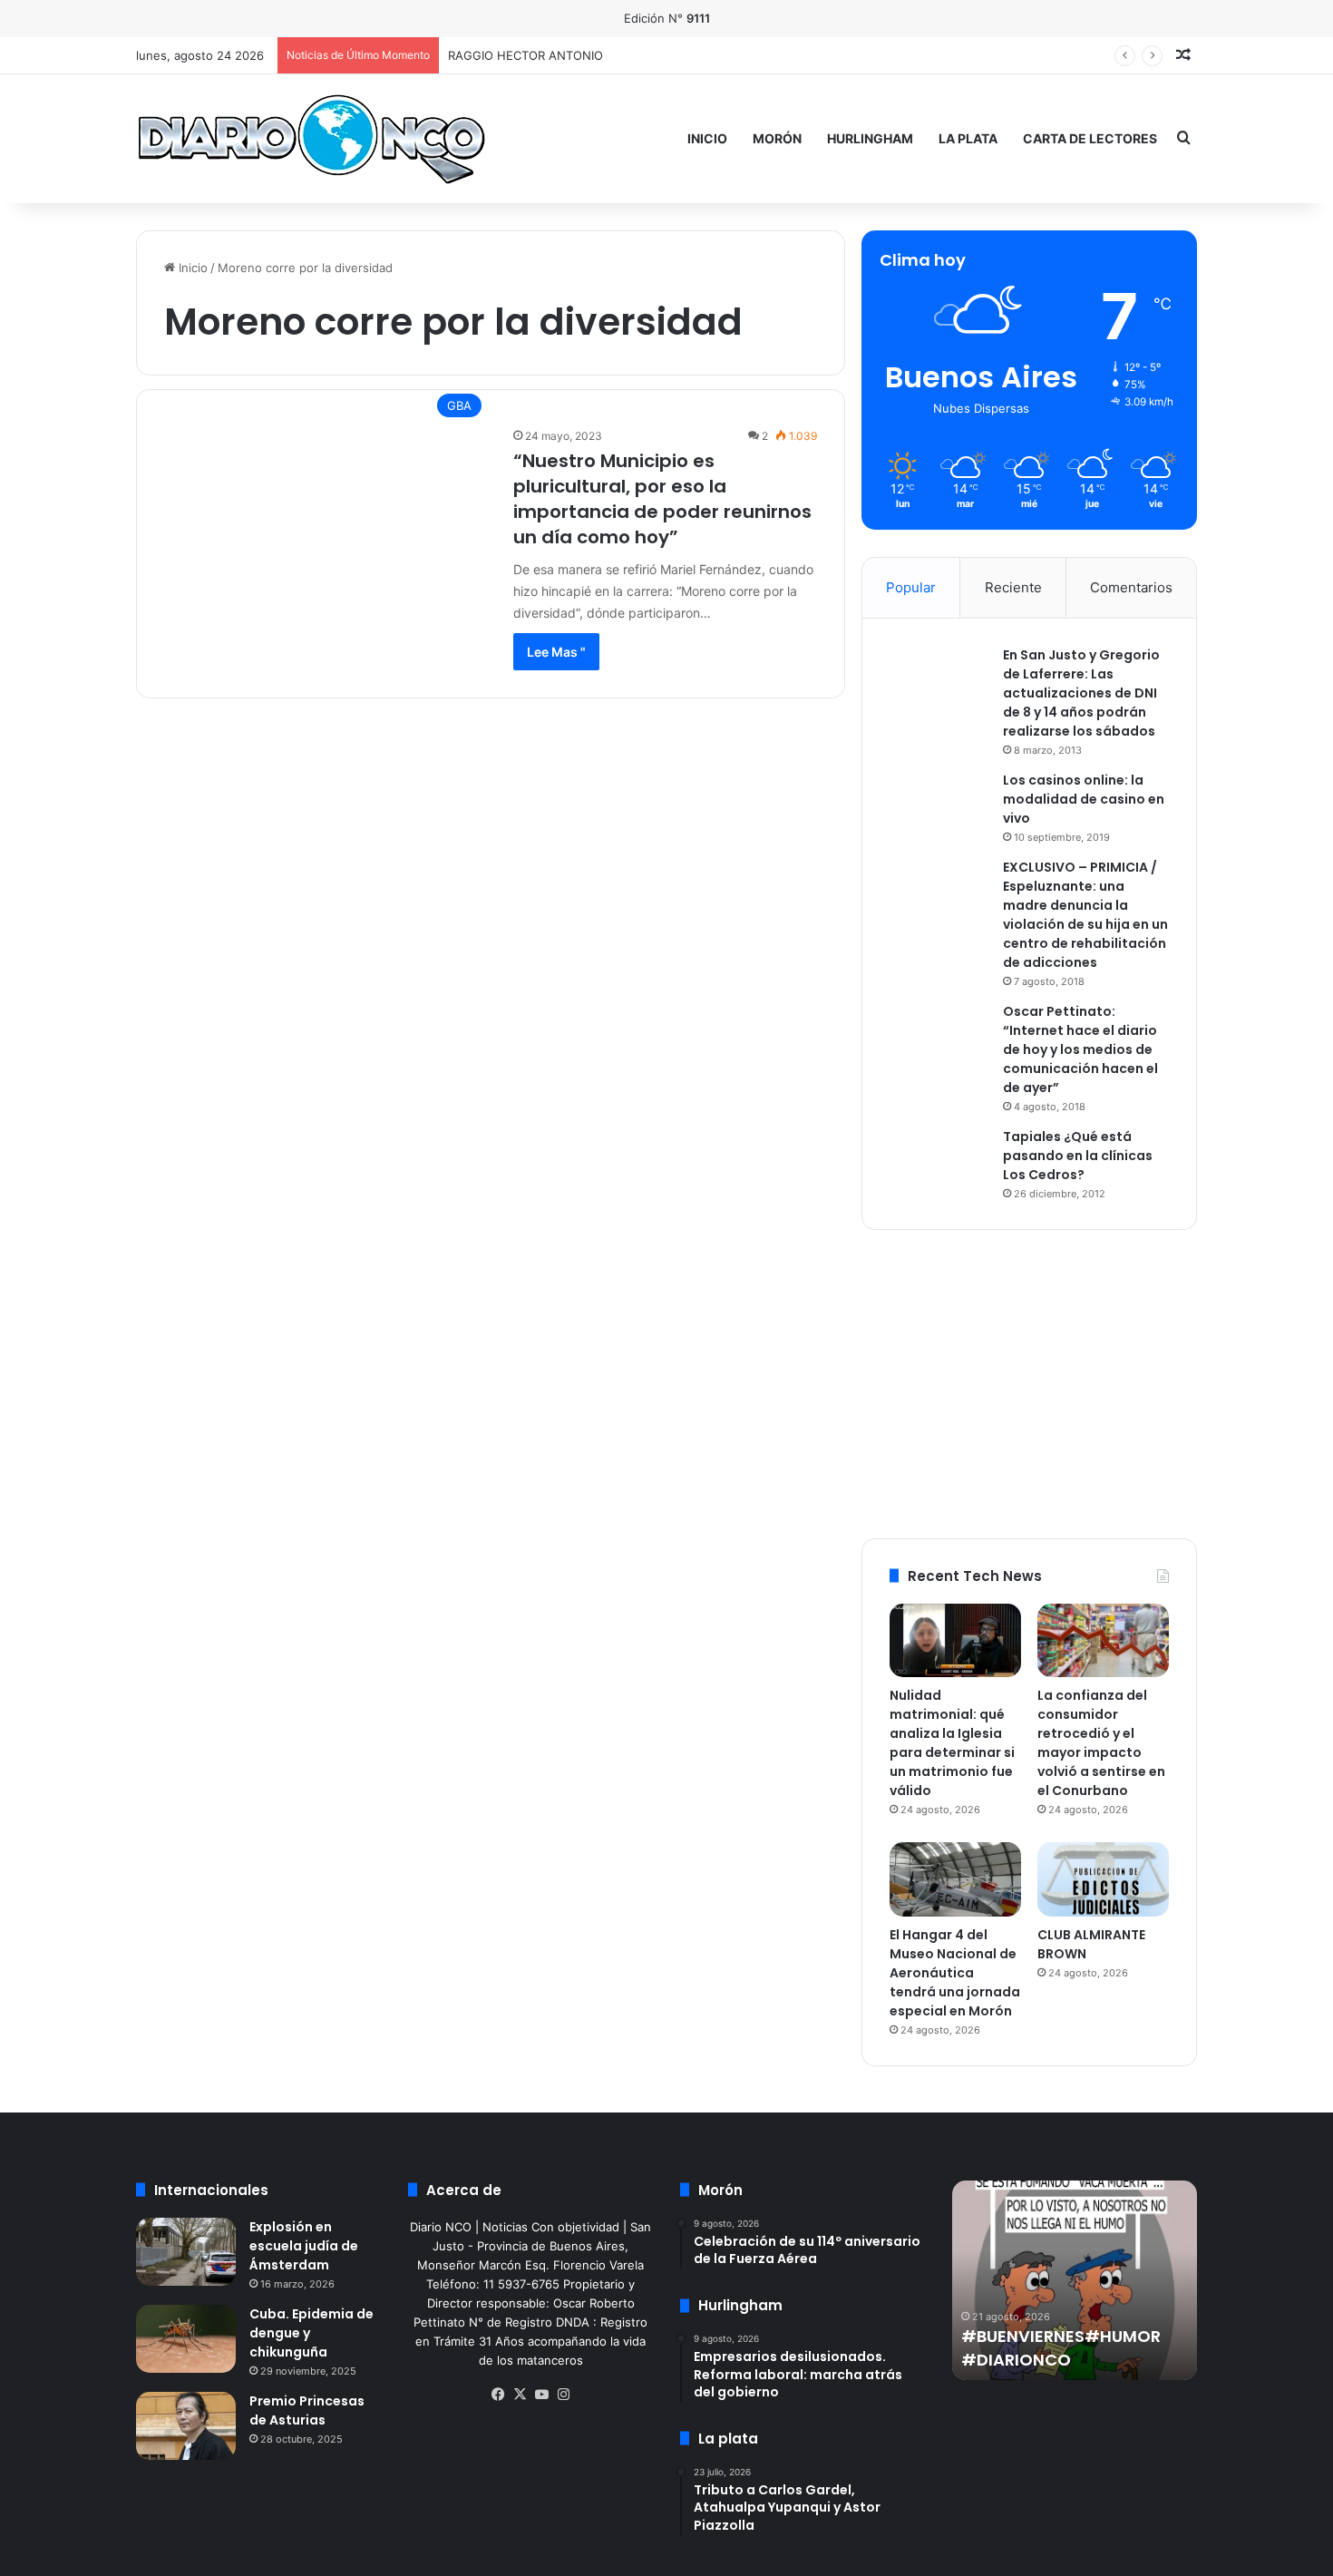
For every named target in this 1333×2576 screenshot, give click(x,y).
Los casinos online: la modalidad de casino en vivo (1084, 799)
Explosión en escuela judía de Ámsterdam (304, 2246)
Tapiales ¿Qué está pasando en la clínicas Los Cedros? (1078, 1156)
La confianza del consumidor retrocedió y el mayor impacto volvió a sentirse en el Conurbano (1101, 1743)
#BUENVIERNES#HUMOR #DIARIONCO (1061, 2347)
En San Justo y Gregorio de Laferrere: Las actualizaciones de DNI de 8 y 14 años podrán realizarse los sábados (1081, 693)
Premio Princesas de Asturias (307, 2410)
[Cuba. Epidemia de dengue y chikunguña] (186, 2339)
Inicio (707, 138)
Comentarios (1131, 587)
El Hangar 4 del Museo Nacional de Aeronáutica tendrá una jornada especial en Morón (955, 1973)
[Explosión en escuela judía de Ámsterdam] (186, 2252)
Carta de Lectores (1090, 138)
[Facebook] (498, 2395)
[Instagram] (563, 2395)
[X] (520, 2395)
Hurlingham (870, 138)
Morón (777, 138)
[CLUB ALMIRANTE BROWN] (1103, 1879)
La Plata (968, 138)
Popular (911, 587)
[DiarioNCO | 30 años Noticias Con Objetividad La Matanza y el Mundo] (311, 138)
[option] (1075, 2280)
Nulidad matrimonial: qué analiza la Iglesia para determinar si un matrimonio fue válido (952, 1743)
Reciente (1013, 587)
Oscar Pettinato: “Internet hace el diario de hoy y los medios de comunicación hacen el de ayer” (1080, 1049)
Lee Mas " (556, 652)
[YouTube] (541, 2395)
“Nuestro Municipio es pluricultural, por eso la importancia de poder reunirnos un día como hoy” (662, 499)
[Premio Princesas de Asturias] (186, 2426)
